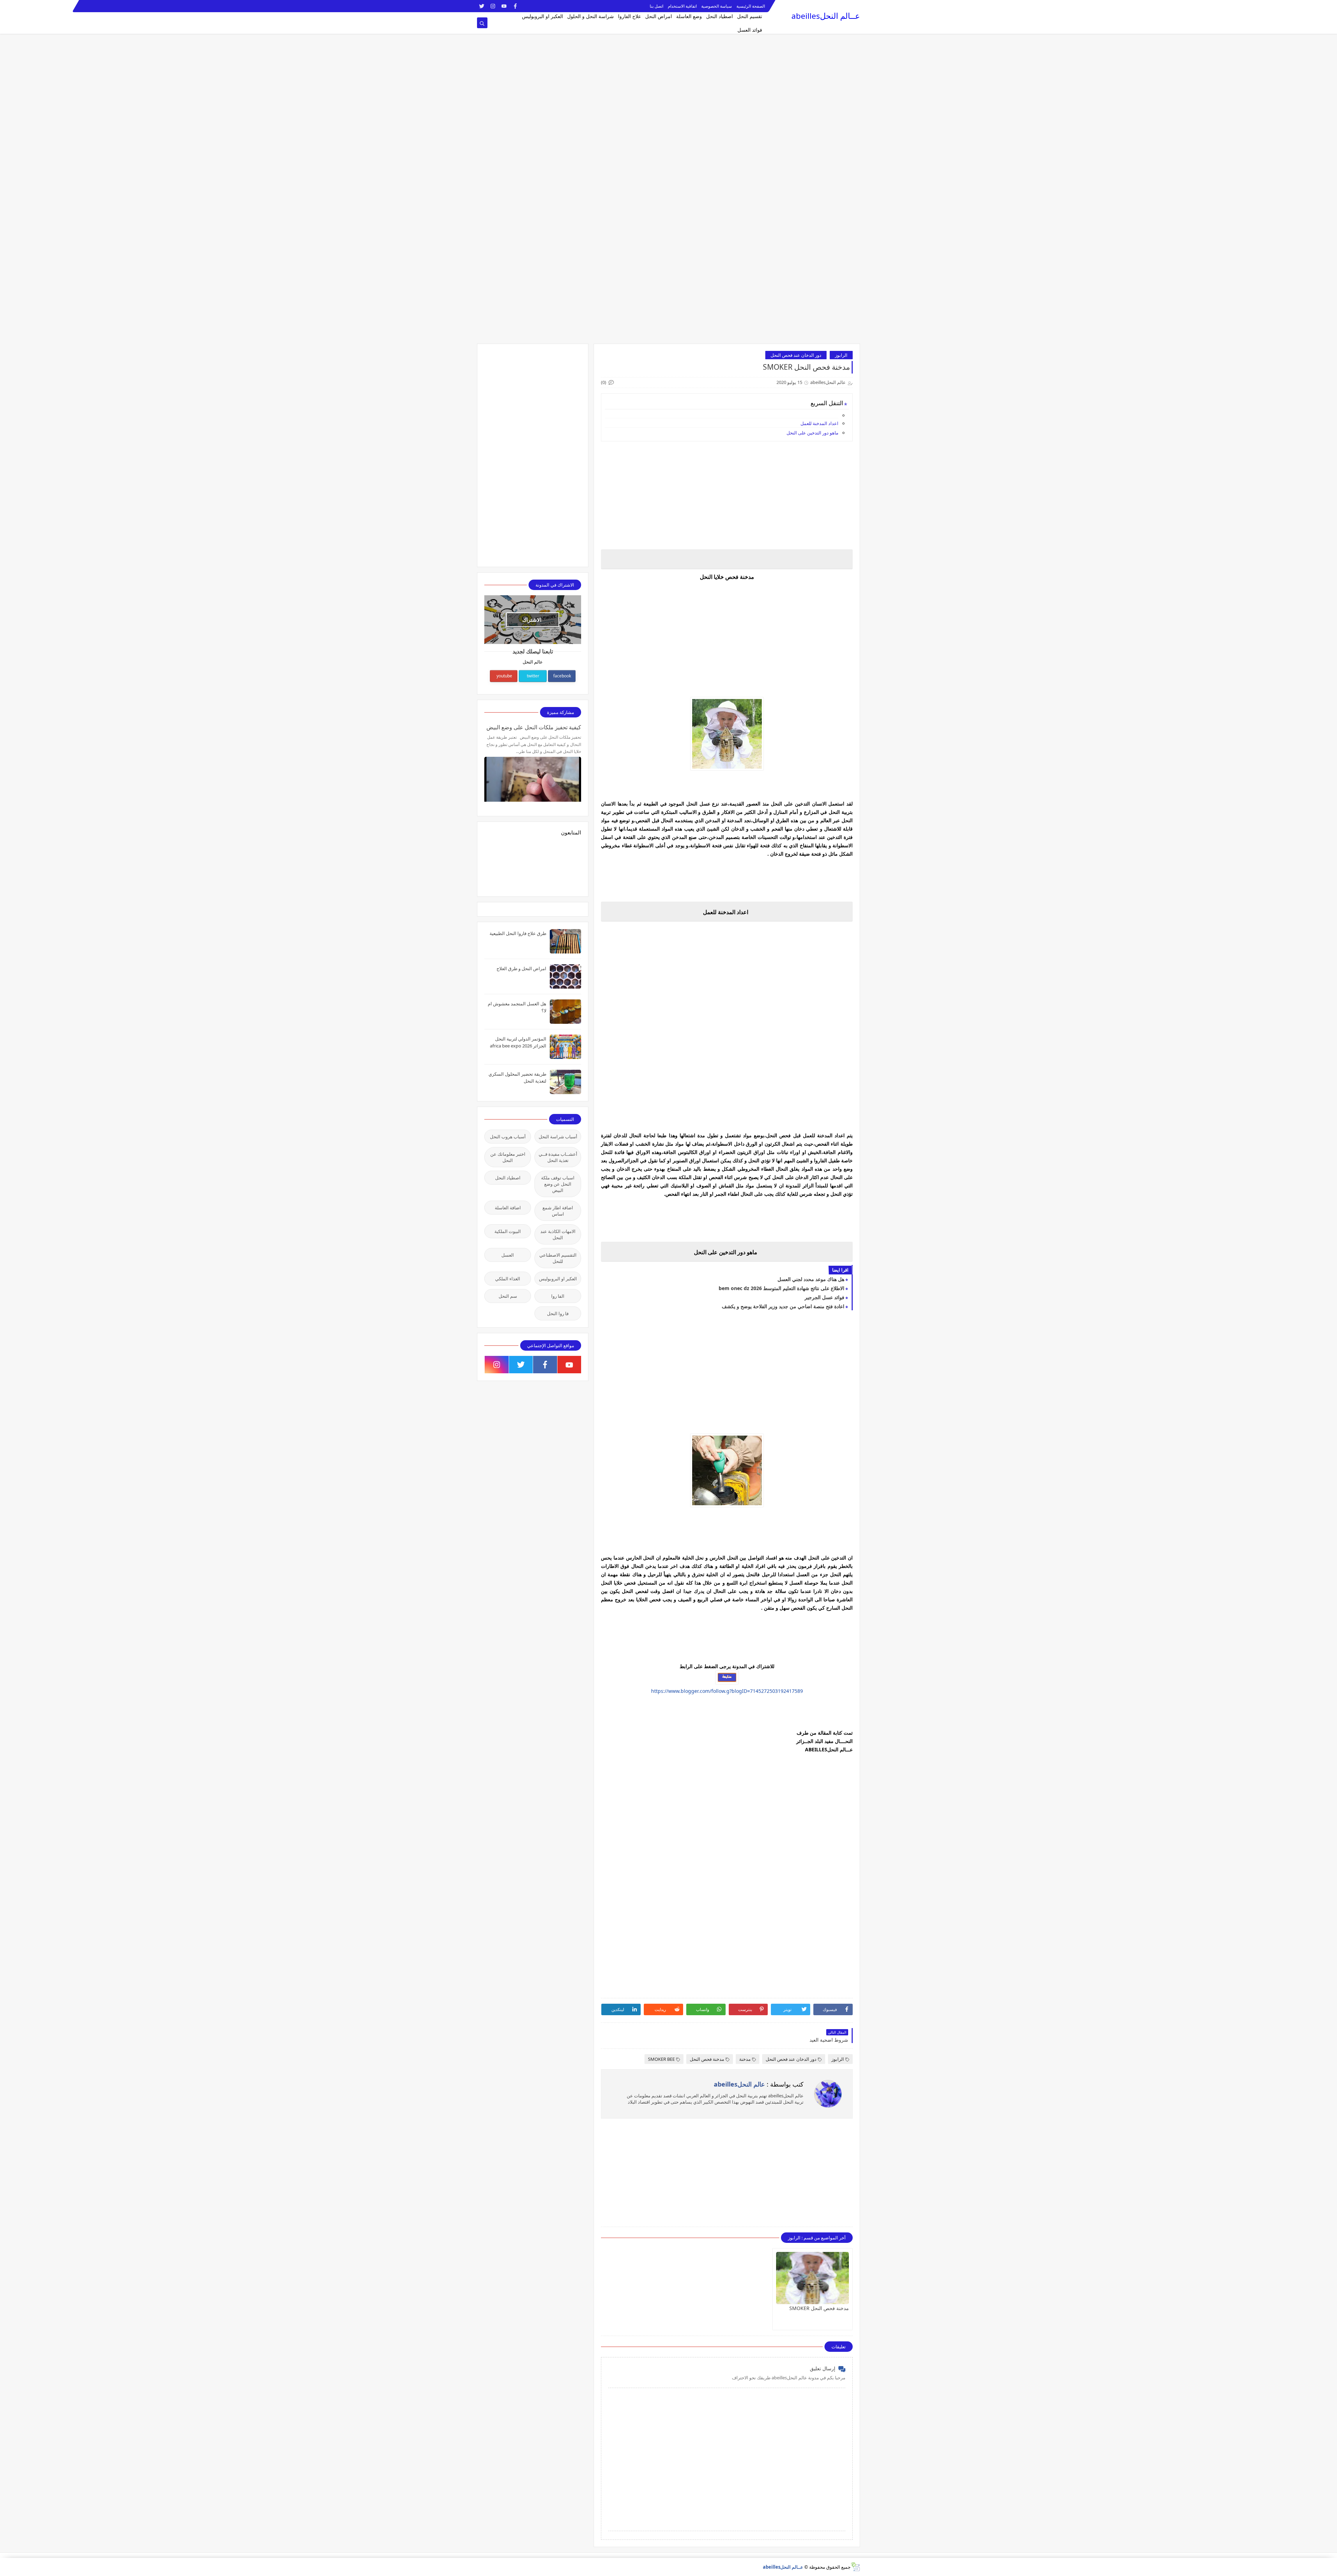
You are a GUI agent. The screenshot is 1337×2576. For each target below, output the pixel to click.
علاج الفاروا (630, 16)
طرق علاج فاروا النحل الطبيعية (518, 933)
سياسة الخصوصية (717, 6)
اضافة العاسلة (508, 1208)
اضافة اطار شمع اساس (558, 1211)
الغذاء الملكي (508, 1279)
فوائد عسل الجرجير (824, 1297)
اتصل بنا (656, 6)
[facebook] (515, 6)
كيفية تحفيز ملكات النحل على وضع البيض (534, 727)
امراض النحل (659, 16)
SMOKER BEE (661, 2059)
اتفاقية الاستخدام (682, 6)
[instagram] (493, 6)
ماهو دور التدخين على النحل (812, 433)
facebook (562, 676)
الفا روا (558, 1296)
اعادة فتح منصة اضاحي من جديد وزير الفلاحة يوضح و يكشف (783, 1306)
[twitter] (482, 6)
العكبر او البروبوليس (542, 16)
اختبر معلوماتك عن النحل (508, 1157)
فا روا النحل (558, 1313)
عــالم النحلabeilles (826, 16)
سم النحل (508, 1296)
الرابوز (841, 355)
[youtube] (504, 6)
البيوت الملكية (508, 1231)
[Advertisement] (1128, 49)
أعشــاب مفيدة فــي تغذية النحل (558, 1157)
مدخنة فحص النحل (707, 2059)
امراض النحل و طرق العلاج (521, 968)
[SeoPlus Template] (855, 2567)
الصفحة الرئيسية (751, 6)
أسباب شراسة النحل (558, 1137)
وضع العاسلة (689, 16)
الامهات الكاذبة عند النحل (558, 1234)
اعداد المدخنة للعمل (819, 423)
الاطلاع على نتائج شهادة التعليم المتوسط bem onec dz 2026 (781, 1288)
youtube (504, 676)
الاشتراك (532, 620)
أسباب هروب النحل (508, 1137)
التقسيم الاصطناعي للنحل (558, 1258)
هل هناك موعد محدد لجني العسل (811, 1279)
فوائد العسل (750, 30)
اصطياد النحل (720, 16)
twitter (533, 676)
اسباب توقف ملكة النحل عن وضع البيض (558, 1184)
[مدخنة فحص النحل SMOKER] (812, 2278)
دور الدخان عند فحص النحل (796, 355)
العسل (508, 1255)
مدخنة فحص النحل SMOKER (819, 2308)
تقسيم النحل (750, 16)
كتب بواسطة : (759, 2084)
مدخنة (745, 2059)
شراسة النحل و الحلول (591, 16)
